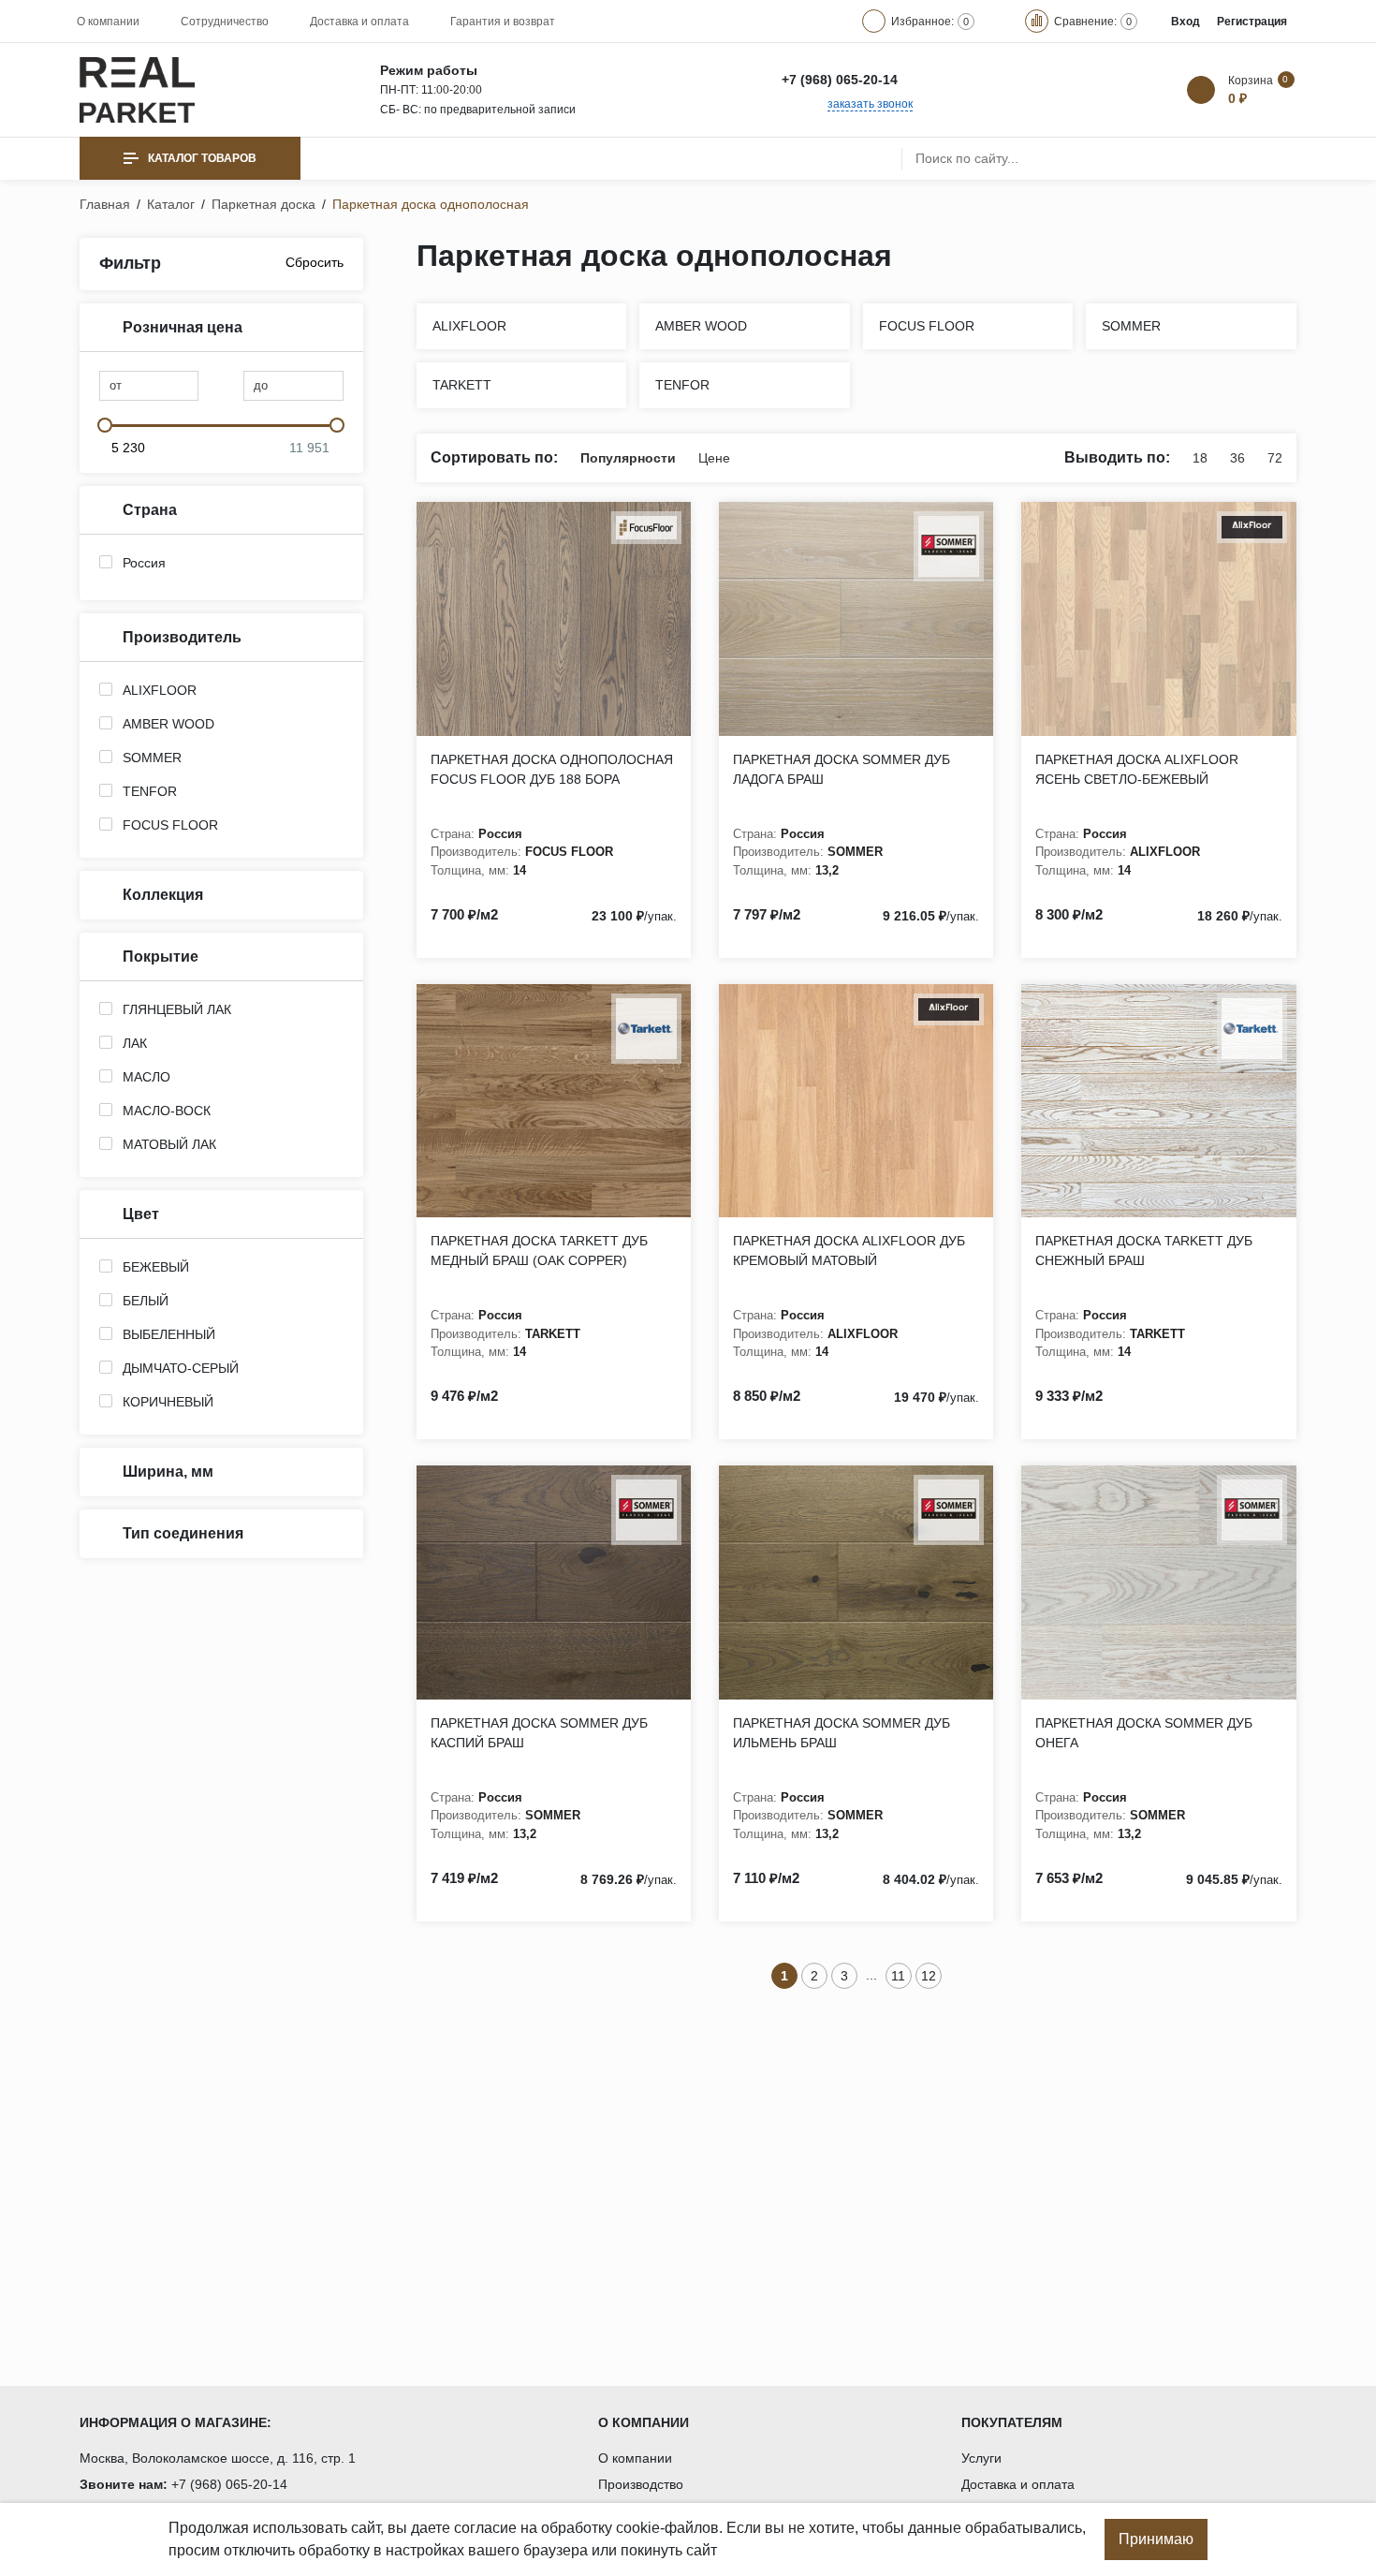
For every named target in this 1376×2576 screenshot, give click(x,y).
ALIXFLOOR (160, 690)
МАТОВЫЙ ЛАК (169, 1144)
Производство (641, 2484)
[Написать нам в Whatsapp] (924, 80)
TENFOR (150, 791)
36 (1237, 458)
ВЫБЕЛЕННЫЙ (169, 1334)
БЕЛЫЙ (146, 1301)
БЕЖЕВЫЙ (156, 1267)
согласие (485, 2528)
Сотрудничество (225, 22)
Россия (144, 563)
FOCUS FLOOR (170, 825)
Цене (714, 458)
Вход (1186, 22)
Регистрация (1252, 22)
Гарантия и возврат (503, 22)
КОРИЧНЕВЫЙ (168, 1402)
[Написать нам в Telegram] (964, 80)
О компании (108, 22)
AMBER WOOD (168, 724)
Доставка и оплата (359, 22)
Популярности (628, 458)
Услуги (981, 2458)
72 (1275, 458)
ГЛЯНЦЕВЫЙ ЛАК (177, 1009)
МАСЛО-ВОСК (167, 1111)
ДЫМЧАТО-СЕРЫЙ (181, 1368)
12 (929, 1976)
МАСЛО (146, 1077)
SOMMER (152, 758)
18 (1200, 458)
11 (898, 1976)
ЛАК (135, 1043)
